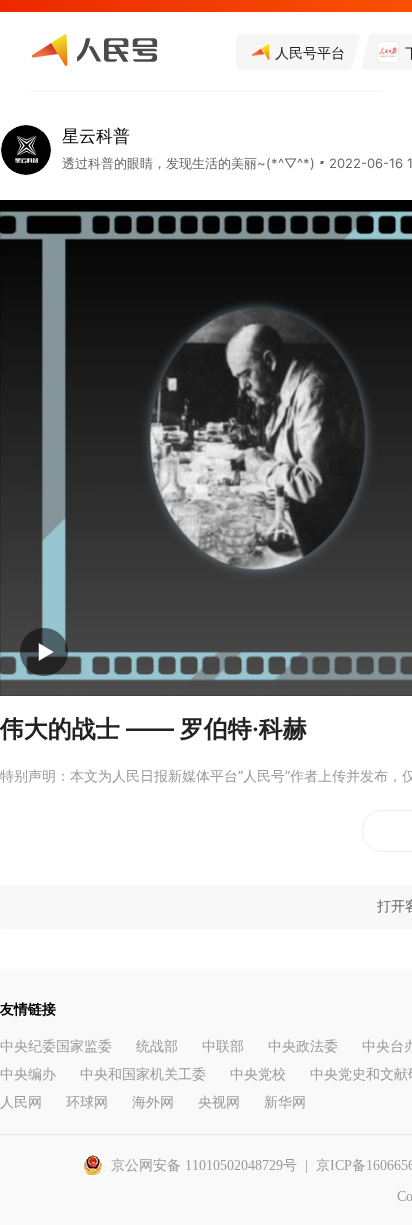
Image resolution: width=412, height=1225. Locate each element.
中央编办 (28, 1074)
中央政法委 (303, 1046)
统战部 (157, 1046)
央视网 (219, 1102)
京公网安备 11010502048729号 (204, 1165)
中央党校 (258, 1074)
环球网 (87, 1102)
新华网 (285, 1102)
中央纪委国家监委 (56, 1046)
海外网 (153, 1102)
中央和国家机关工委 (143, 1074)
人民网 (21, 1102)
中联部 (223, 1046)
